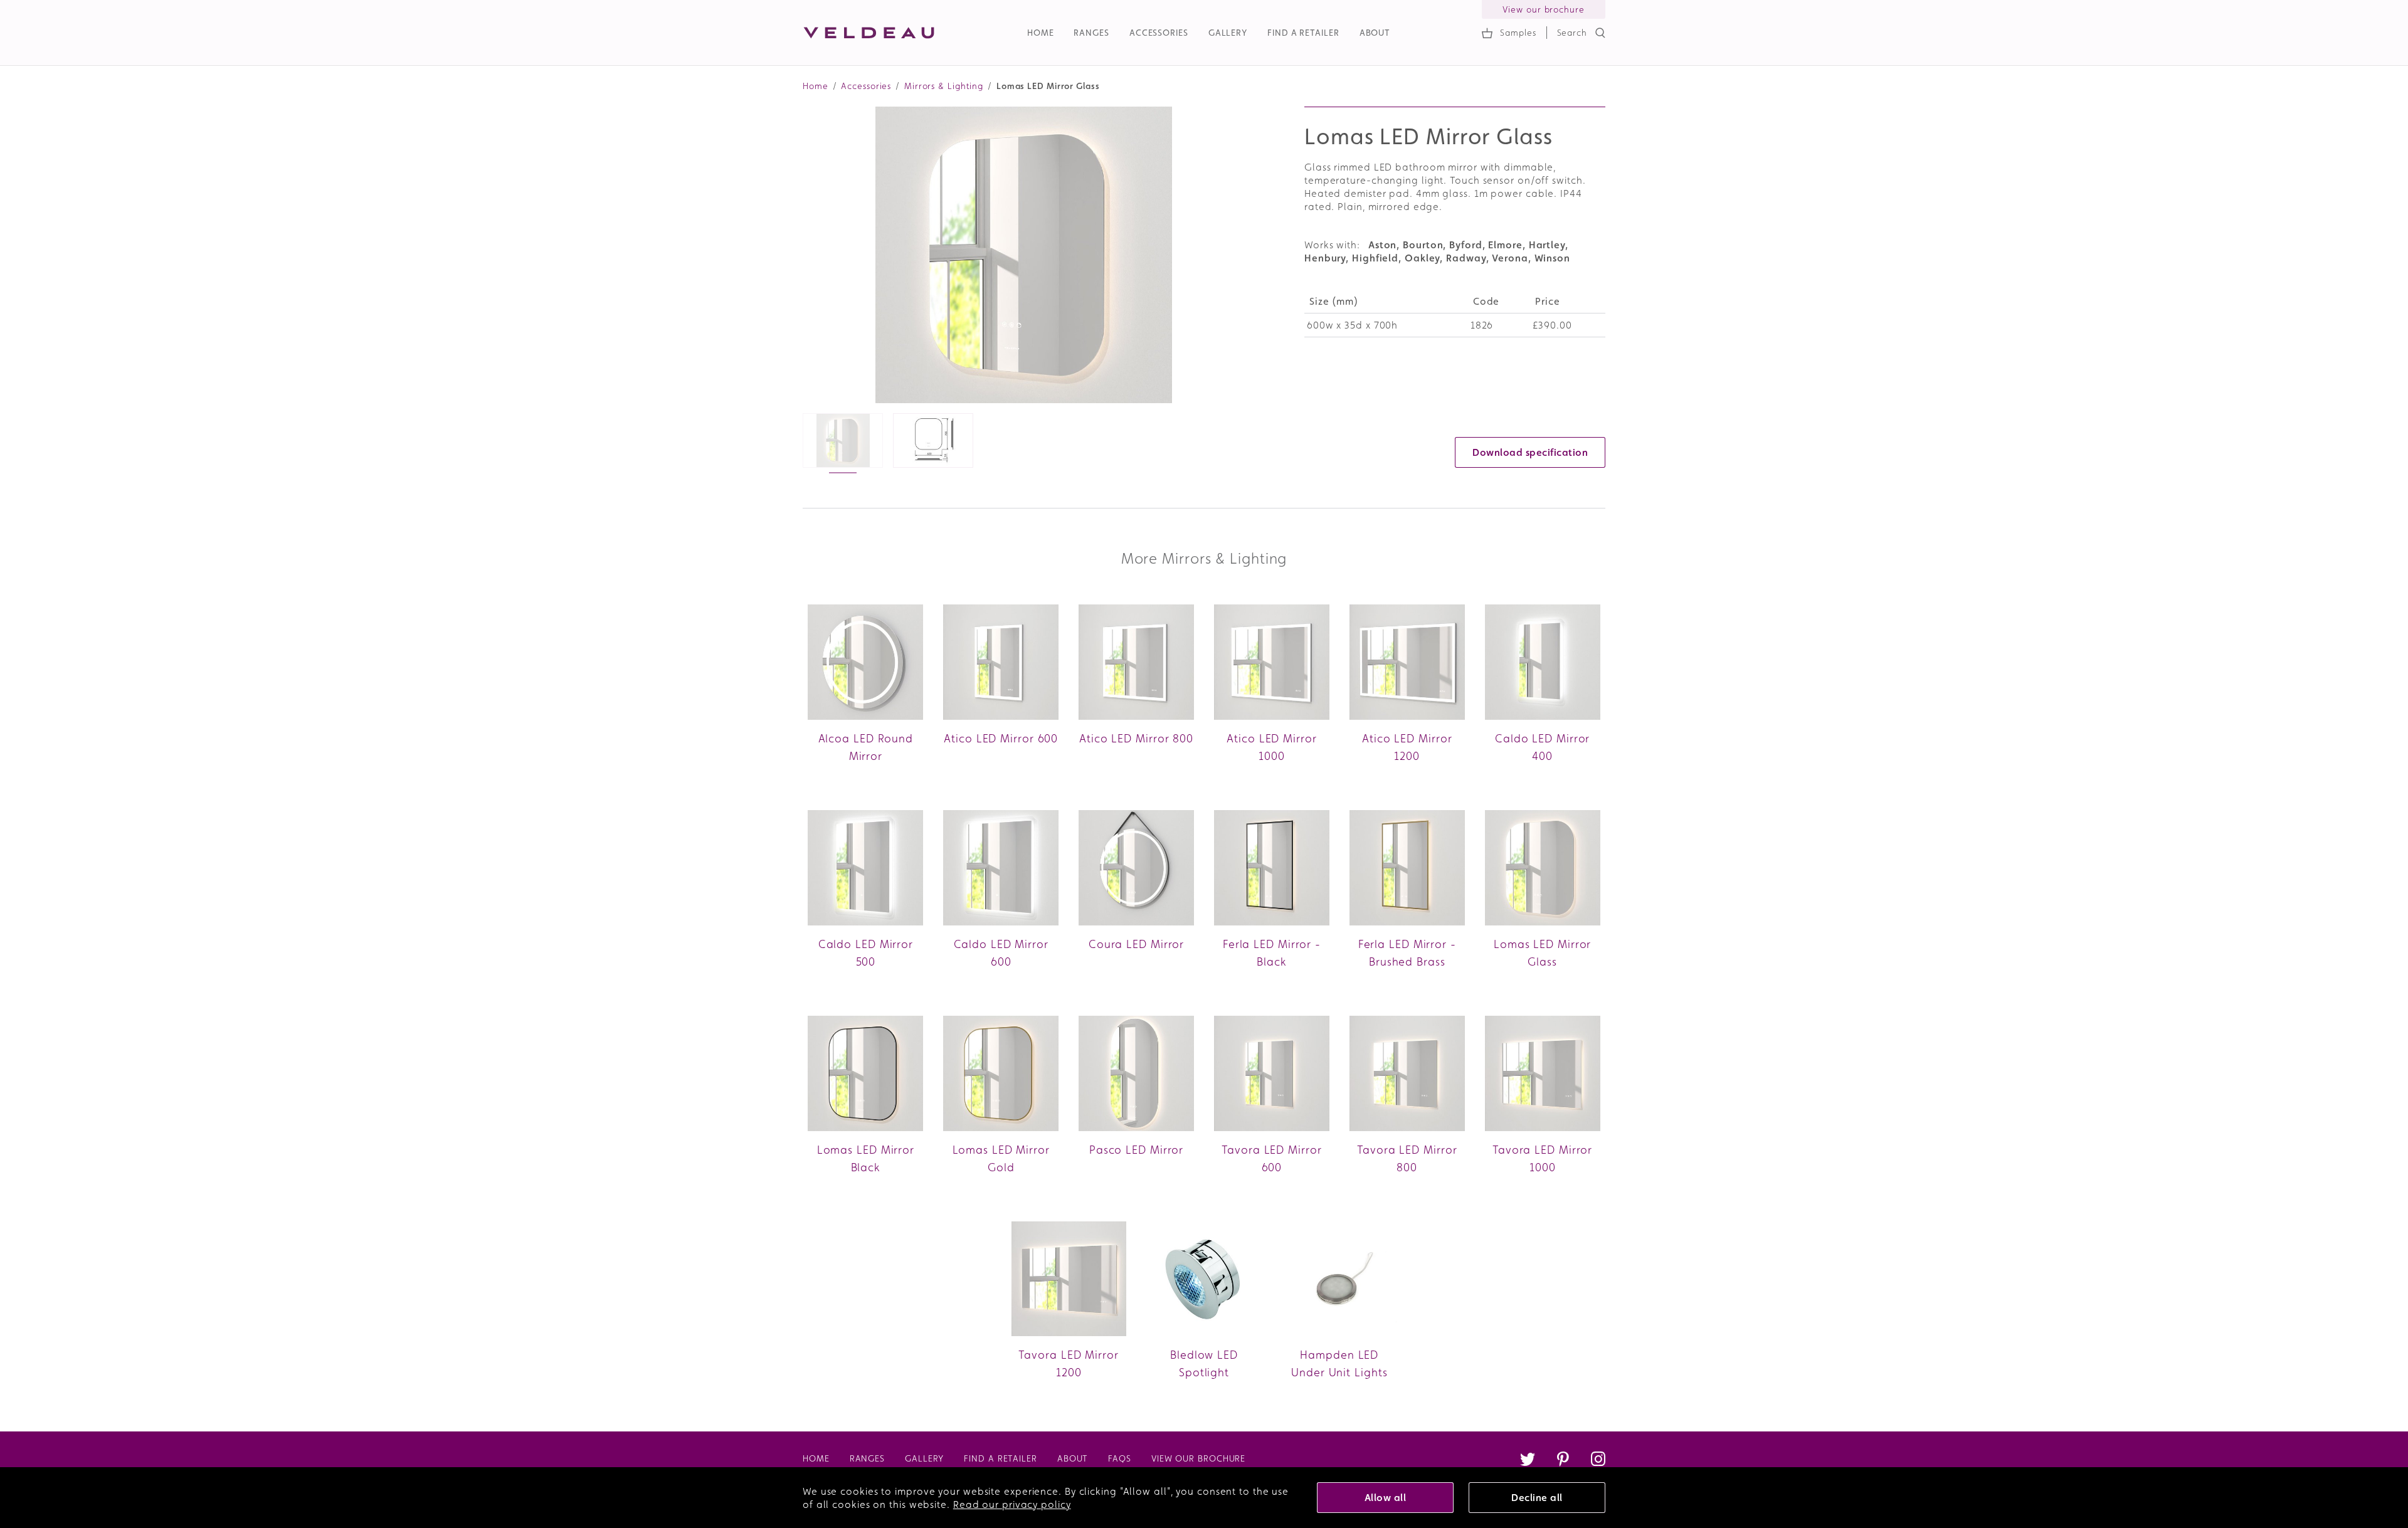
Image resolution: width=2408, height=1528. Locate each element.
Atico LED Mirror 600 (1001, 738)
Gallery (1228, 33)
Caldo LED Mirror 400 (1542, 747)
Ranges (1091, 33)
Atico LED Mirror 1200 (1407, 747)
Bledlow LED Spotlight (1204, 1363)
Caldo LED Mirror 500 (866, 953)
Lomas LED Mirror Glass (1542, 953)
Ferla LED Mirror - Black (1272, 953)
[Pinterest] (1563, 1461)
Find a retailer (1303, 33)
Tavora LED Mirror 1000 (1542, 1158)
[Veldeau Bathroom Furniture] (869, 33)
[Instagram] (1598, 1461)
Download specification (1530, 452)
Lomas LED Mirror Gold (1001, 1158)
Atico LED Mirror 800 (1136, 738)
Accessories (1159, 33)
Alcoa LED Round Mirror (866, 747)
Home (1041, 33)
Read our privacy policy (1012, 1504)
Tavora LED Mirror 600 (1271, 1158)
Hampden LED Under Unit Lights (1339, 1363)
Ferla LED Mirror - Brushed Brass (1407, 953)
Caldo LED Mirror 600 (1001, 953)
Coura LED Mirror (1136, 944)
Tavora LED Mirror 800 (1407, 1158)
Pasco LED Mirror (1136, 1150)
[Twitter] (1528, 1461)
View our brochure (1543, 9)
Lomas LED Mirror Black (866, 1158)
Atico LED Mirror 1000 (1271, 747)
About (1375, 33)
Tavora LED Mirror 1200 (1068, 1363)
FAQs (1120, 1458)
